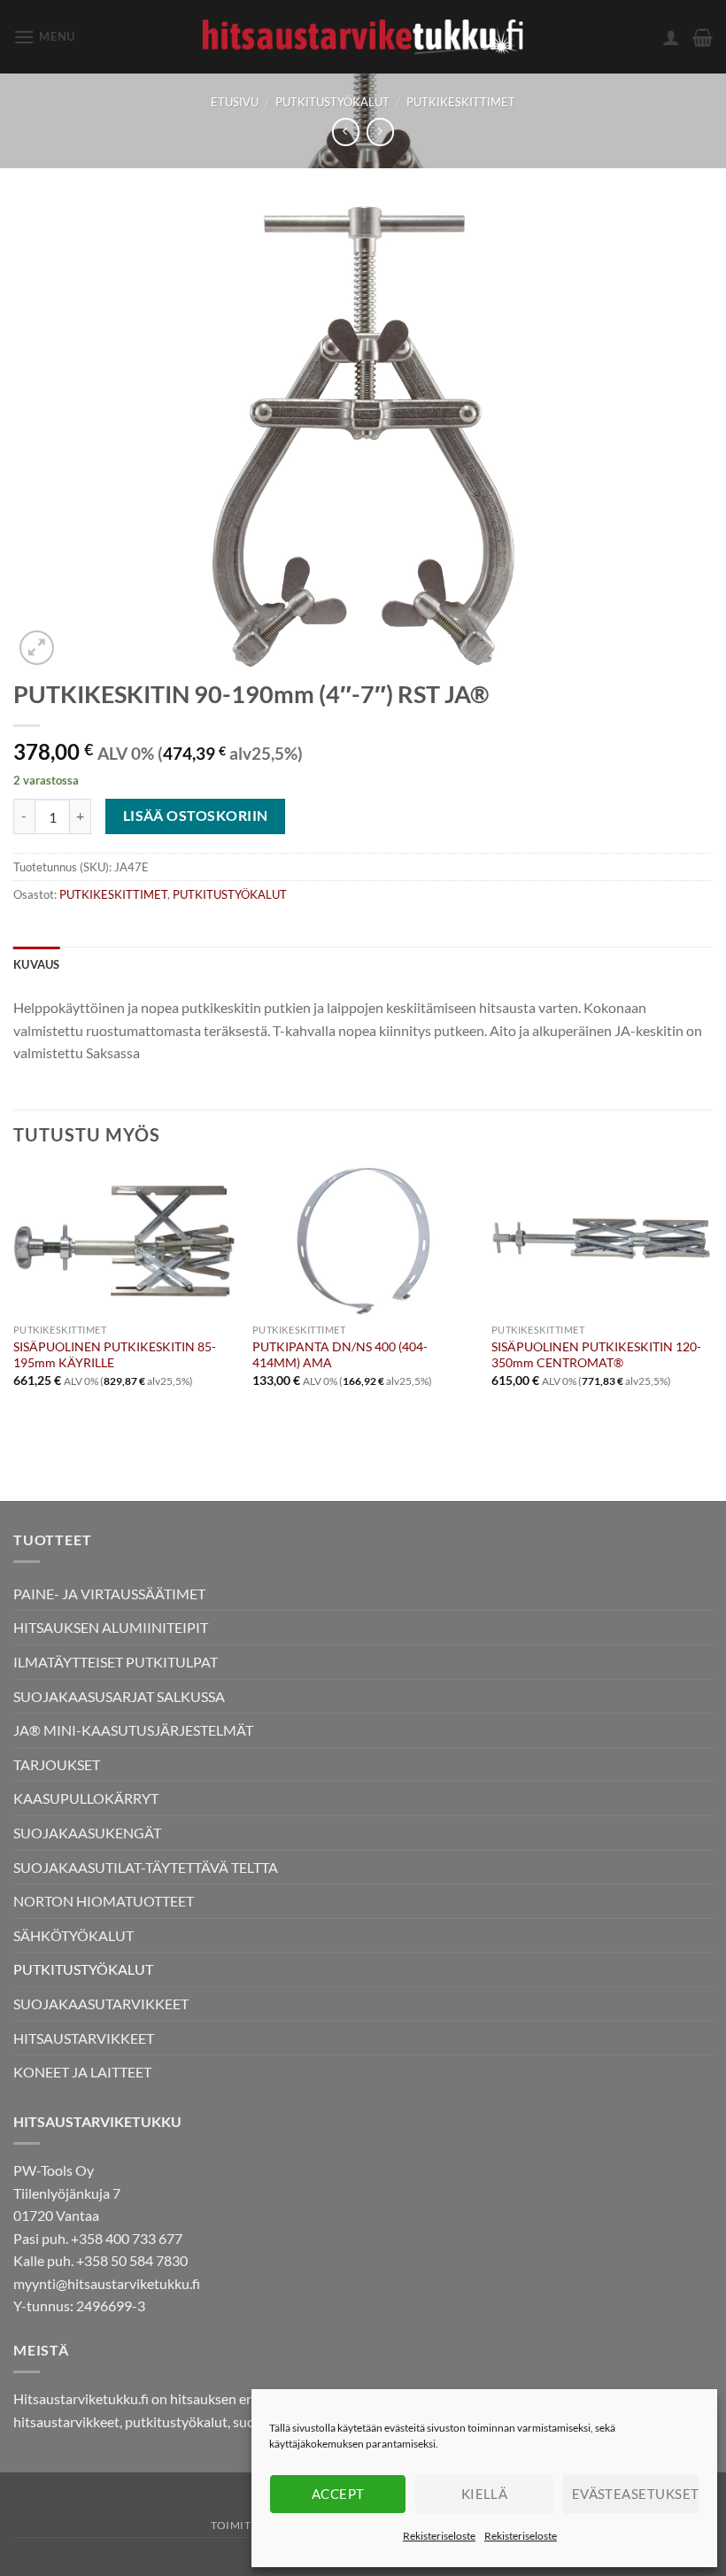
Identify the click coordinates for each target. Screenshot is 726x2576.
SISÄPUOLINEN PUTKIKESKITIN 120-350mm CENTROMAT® (596, 1355)
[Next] (712, 1301)
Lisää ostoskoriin (196, 816)
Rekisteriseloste (439, 2536)
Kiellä (485, 2494)
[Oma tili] (671, 37)
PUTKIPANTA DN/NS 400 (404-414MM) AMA (340, 1355)
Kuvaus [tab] (37, 964)
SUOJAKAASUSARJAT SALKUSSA (119, 1696)
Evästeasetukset (636, 2494)
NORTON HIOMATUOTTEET (104, 1901)
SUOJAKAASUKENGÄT (87, 1833)
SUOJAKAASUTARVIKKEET (101, 2004)
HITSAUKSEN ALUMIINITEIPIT (111, 1627)
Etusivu (235, 102)
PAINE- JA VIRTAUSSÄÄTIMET (109, 1594)
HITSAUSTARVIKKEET (84, 2038)
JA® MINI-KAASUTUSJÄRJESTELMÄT (133, 1730)
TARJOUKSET (57, 1764)
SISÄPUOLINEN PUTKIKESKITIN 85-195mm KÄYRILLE (115, 1355)
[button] (44, 37)
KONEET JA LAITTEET (82, 2072)
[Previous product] (380, 132)
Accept (338, 2494)
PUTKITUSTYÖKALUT (332, 102)
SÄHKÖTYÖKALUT (73, 1935)
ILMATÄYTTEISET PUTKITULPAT (116, 1662)
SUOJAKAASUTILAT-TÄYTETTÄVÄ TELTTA (146, 1867)
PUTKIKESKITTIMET (461, 102)
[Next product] (346, 132)
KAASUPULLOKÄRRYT (86, 1798)
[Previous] (14, 1301)
